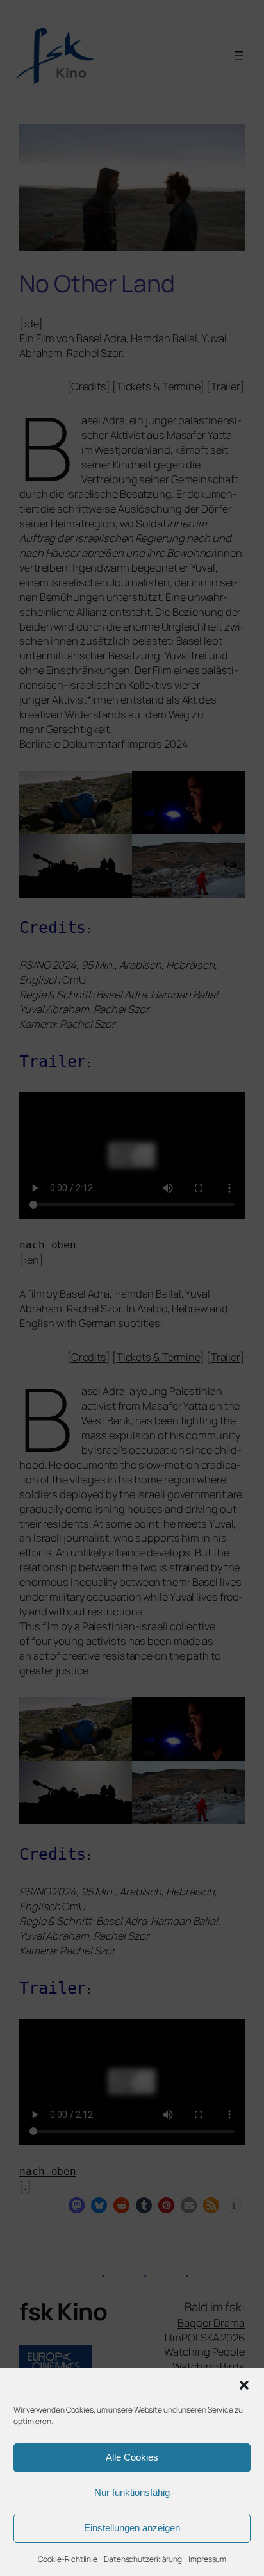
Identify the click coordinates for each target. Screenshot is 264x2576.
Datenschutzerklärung (143, 2559)
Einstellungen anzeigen (132, 2528)
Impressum (207, 2559)
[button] (244, 2385)
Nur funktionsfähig (132, 2492)
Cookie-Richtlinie (68, 2559)
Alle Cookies (132, 2457)
